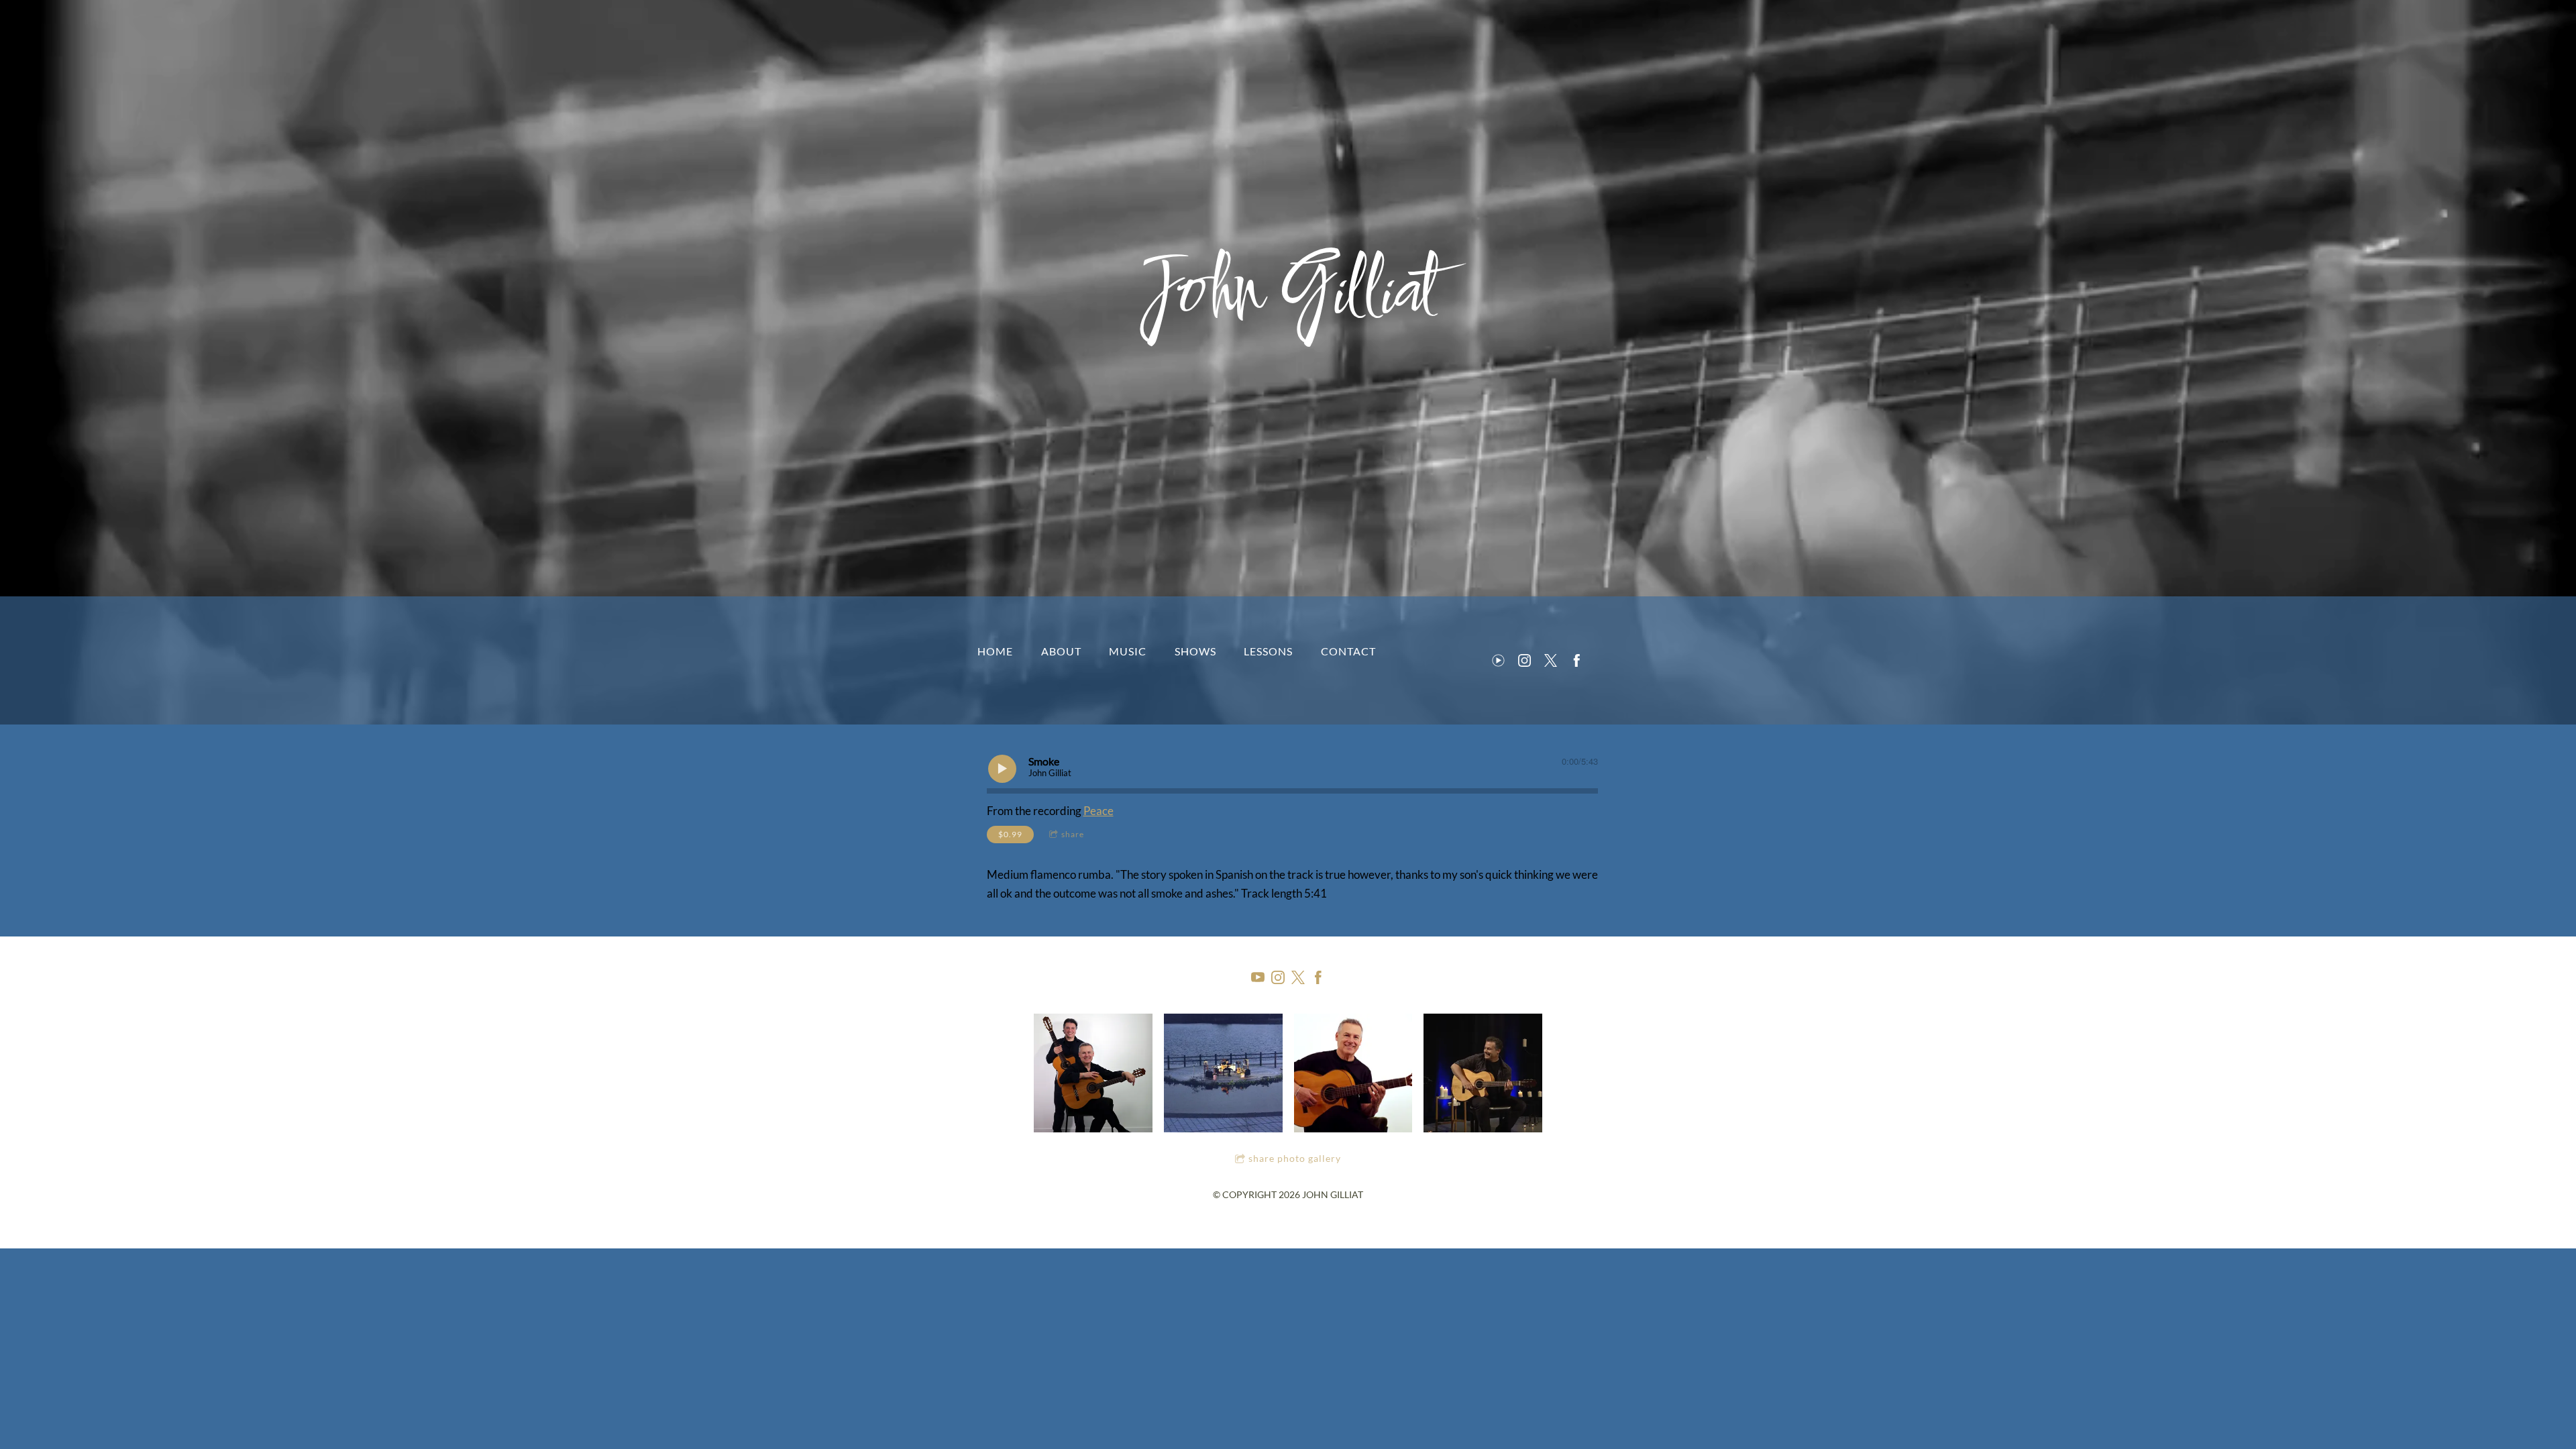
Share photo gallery (1295, 1158)
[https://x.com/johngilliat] (1551, 660)
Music (1128, 651)
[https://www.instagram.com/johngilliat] (1524, 660)
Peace (1098, 811)
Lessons (1268, 651)
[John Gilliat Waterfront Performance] (1223, 1073)
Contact (1348, 651)
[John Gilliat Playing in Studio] (1353, 1073)
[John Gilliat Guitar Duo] (1093, 1073)
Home (995, 651)
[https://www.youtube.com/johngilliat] (1498, 660)
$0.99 (1010, 834)
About (1061, 651)
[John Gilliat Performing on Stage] (1483, 1073)
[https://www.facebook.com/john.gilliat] (1577, 660)
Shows (1195, 651)
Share (1073, 834)
